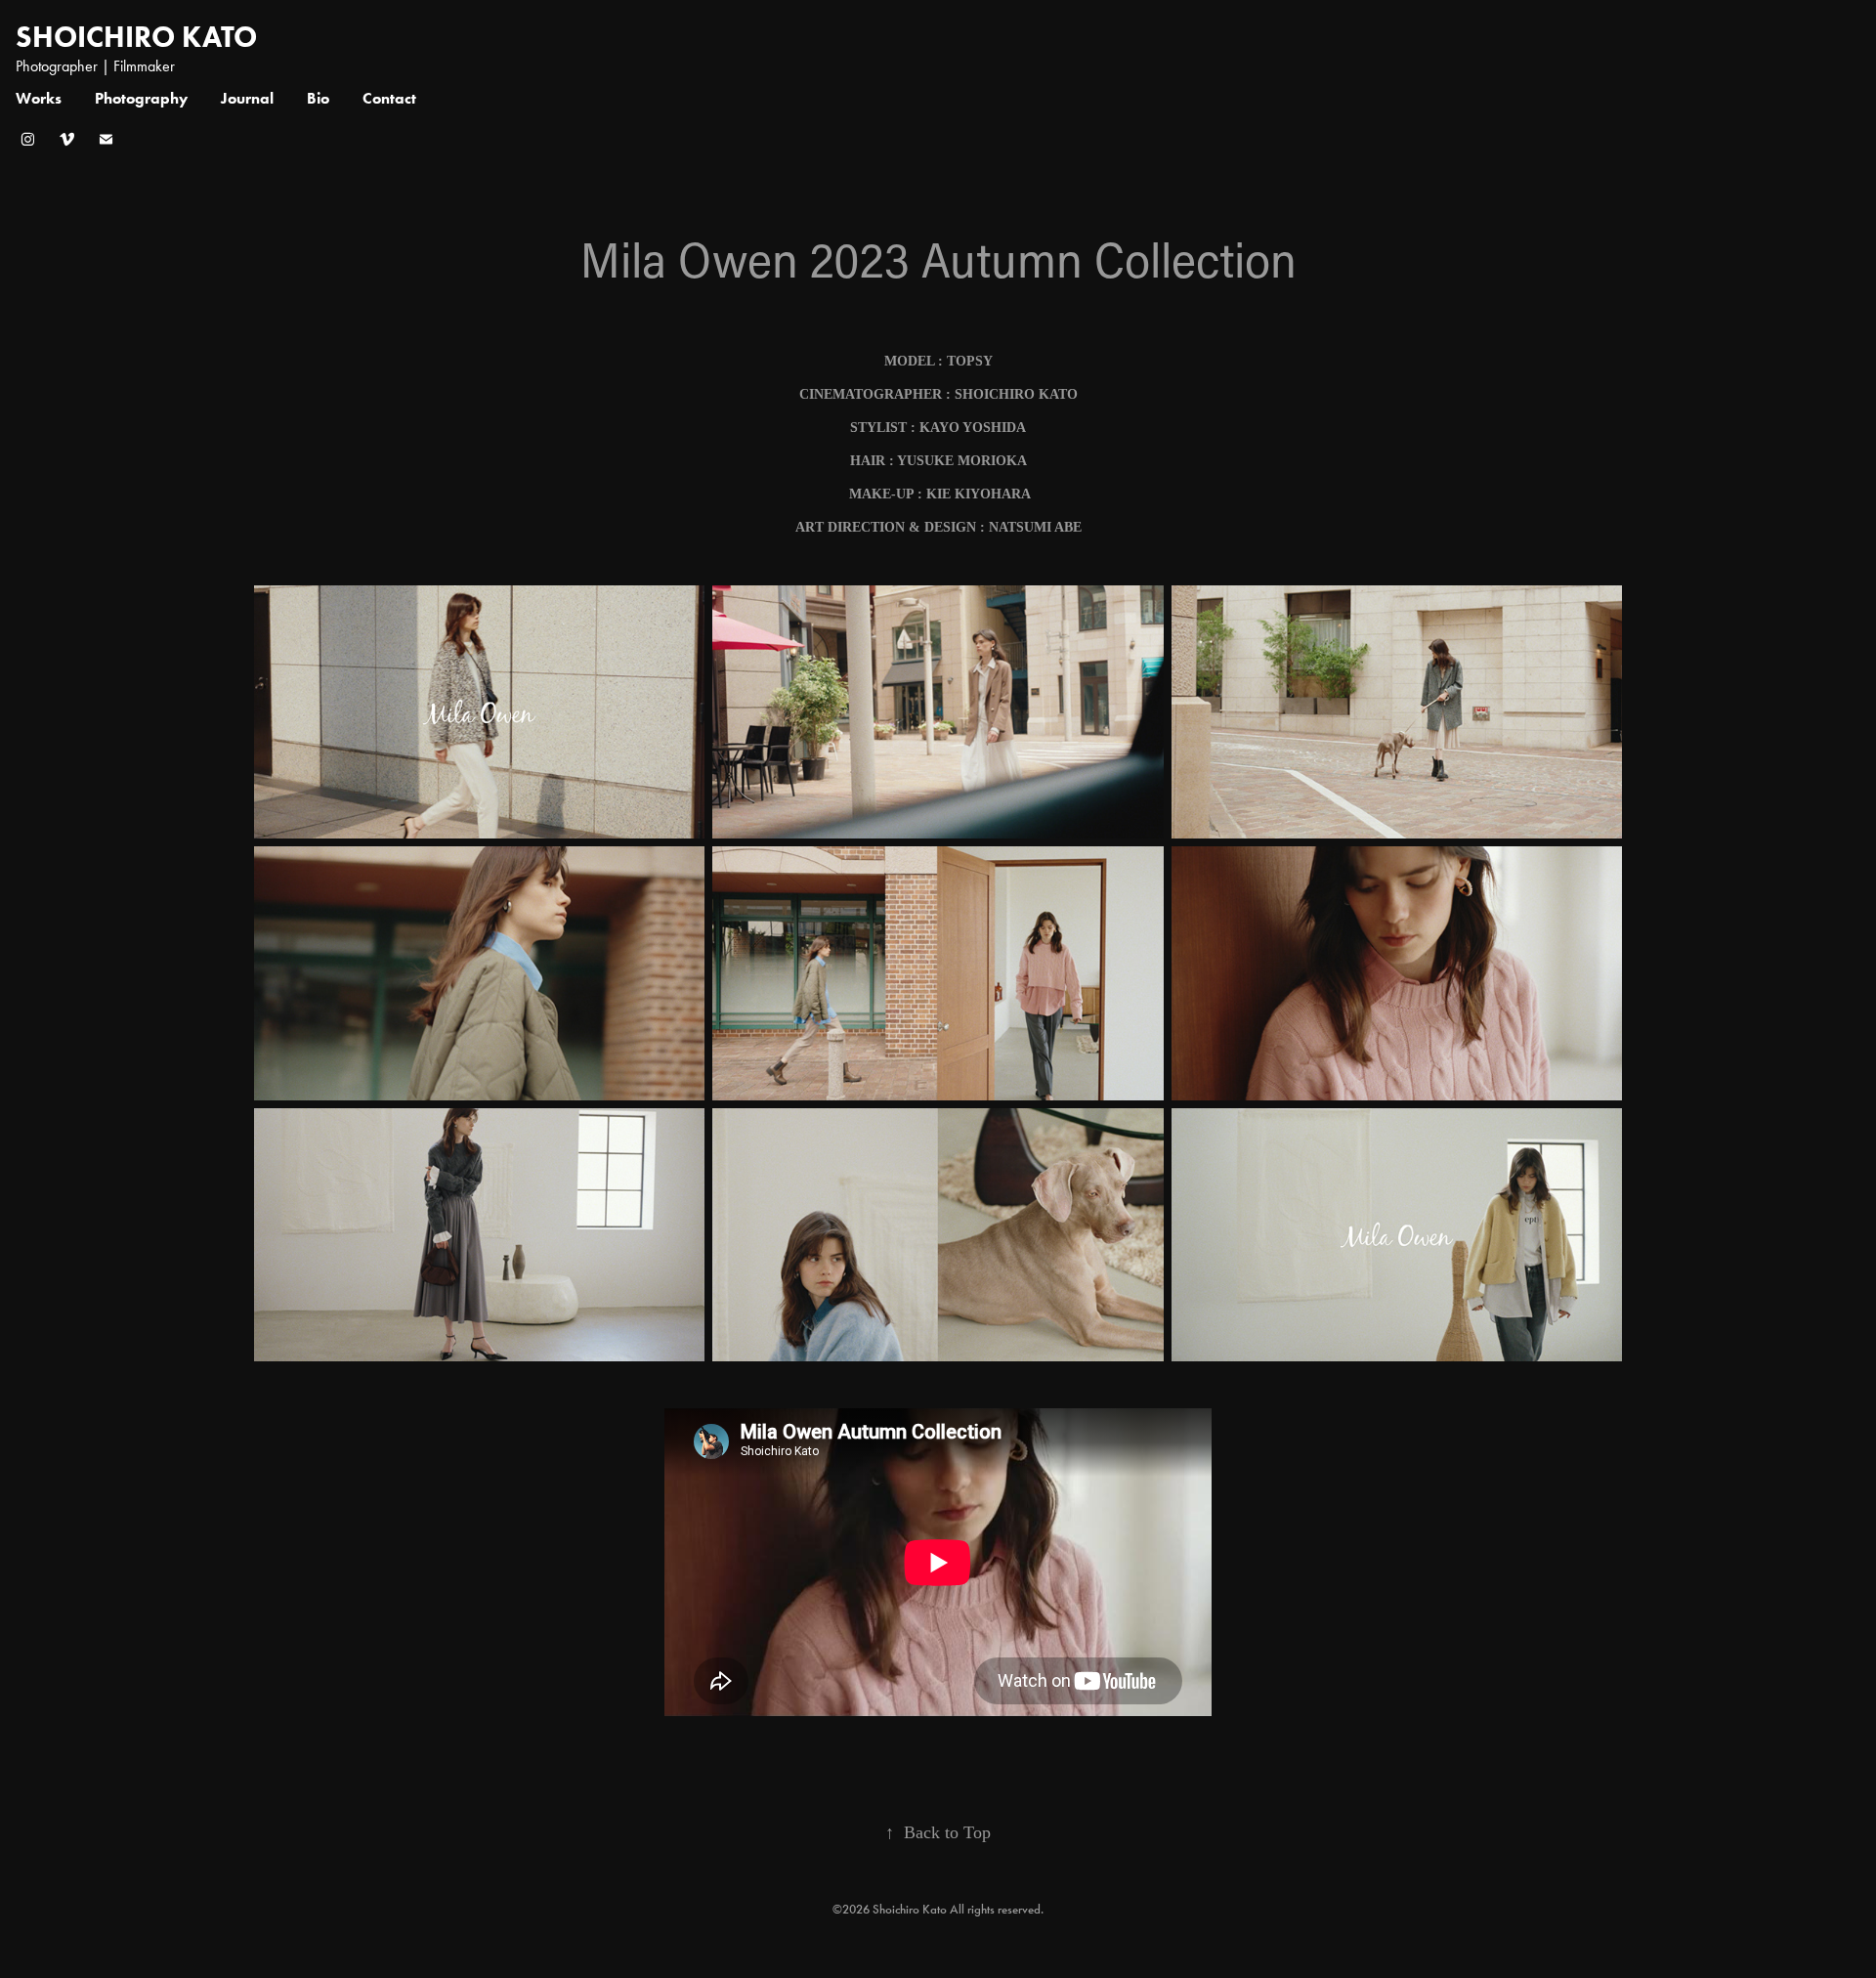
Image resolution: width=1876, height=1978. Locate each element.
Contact (389, 98)
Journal (247, 98)
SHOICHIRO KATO (136, 37)
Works (39, 98)
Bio (318, 98)
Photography (141, 98)
